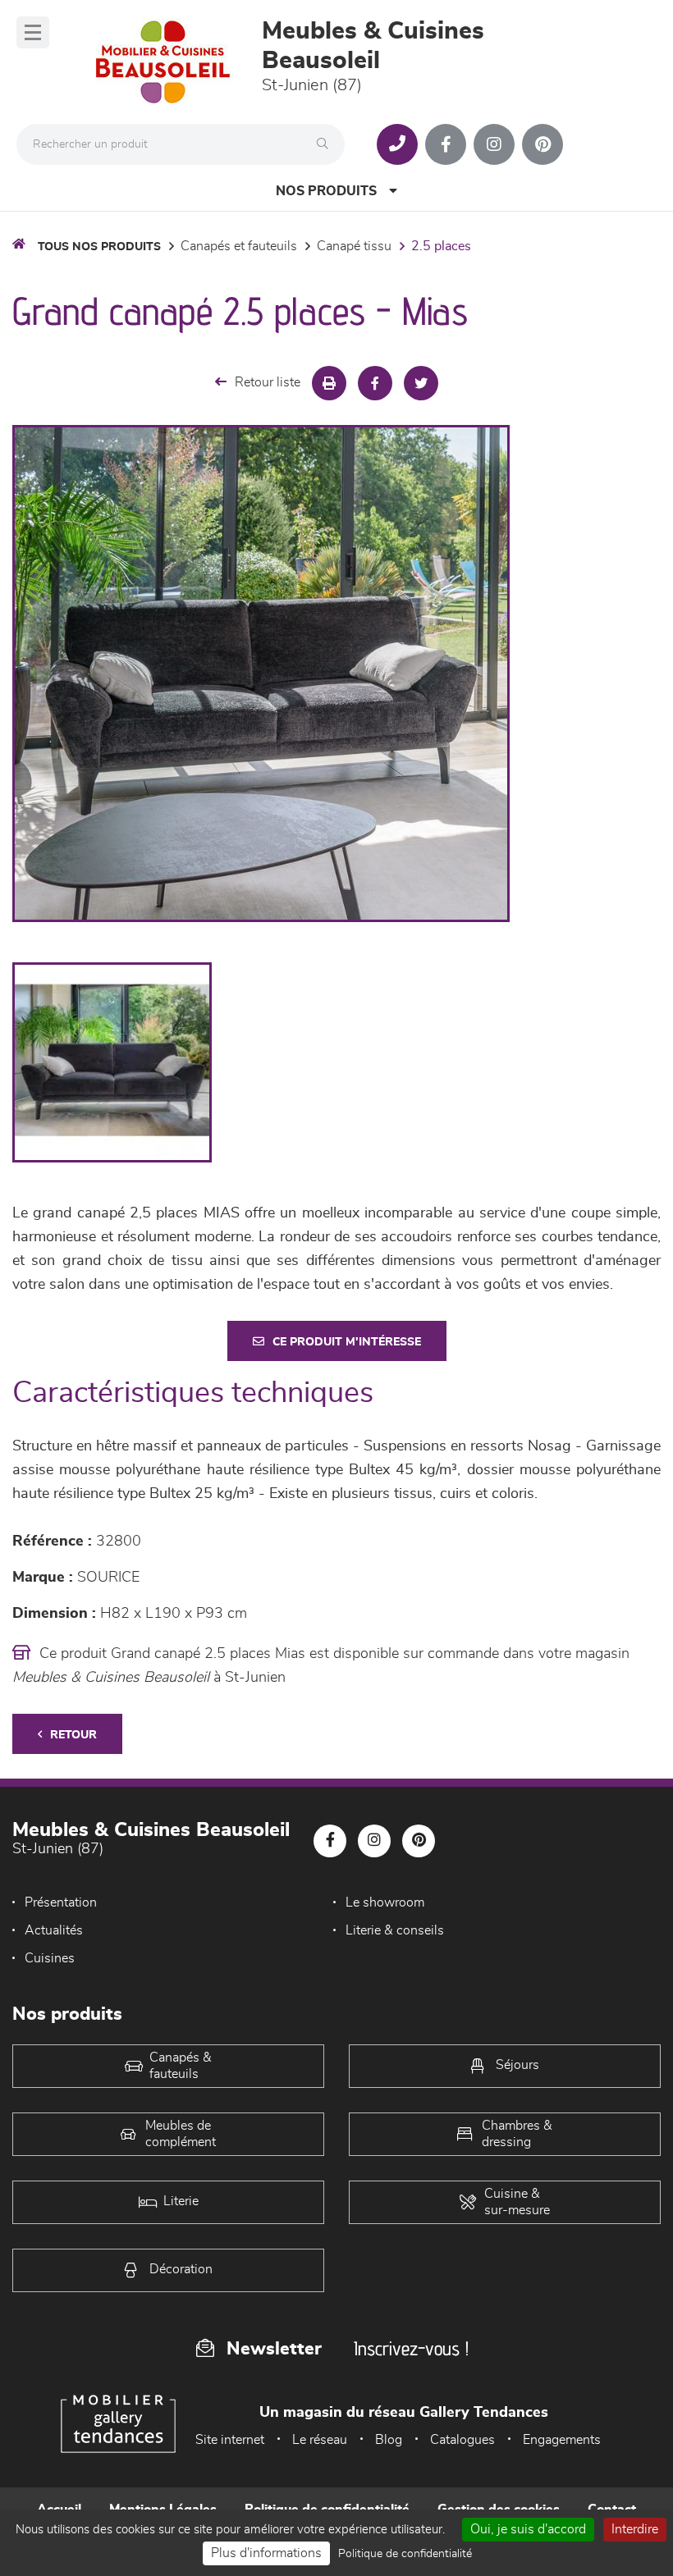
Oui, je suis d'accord (528, 2529)
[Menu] (33, 32)
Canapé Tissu (354, 246)
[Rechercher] (327, 144)
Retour (73, 1735)
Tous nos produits (99, 247)
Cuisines (50, 1958)
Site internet (230, 2440)
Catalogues (462, 2440)
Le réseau (320, 2440)
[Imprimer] (329, 383)
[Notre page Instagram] (494, 144)
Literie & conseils (395, 1930)
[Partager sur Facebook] (375, 383)
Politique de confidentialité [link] (405, 2554)
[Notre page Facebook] (446, 144)
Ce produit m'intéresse (347, 1342)
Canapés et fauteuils (239, 246)
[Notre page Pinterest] (543, 144)
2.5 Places (441, 246)
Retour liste (268, 382)
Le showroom (385, 1902)
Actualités (54, 1930)
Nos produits (326, 191)
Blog (389, 2440)
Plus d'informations (266, 2553)
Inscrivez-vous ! (411, 2348)
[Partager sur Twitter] (421, 383)
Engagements (562, 2440)
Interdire (635, 2529)
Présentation (61, 1902)
